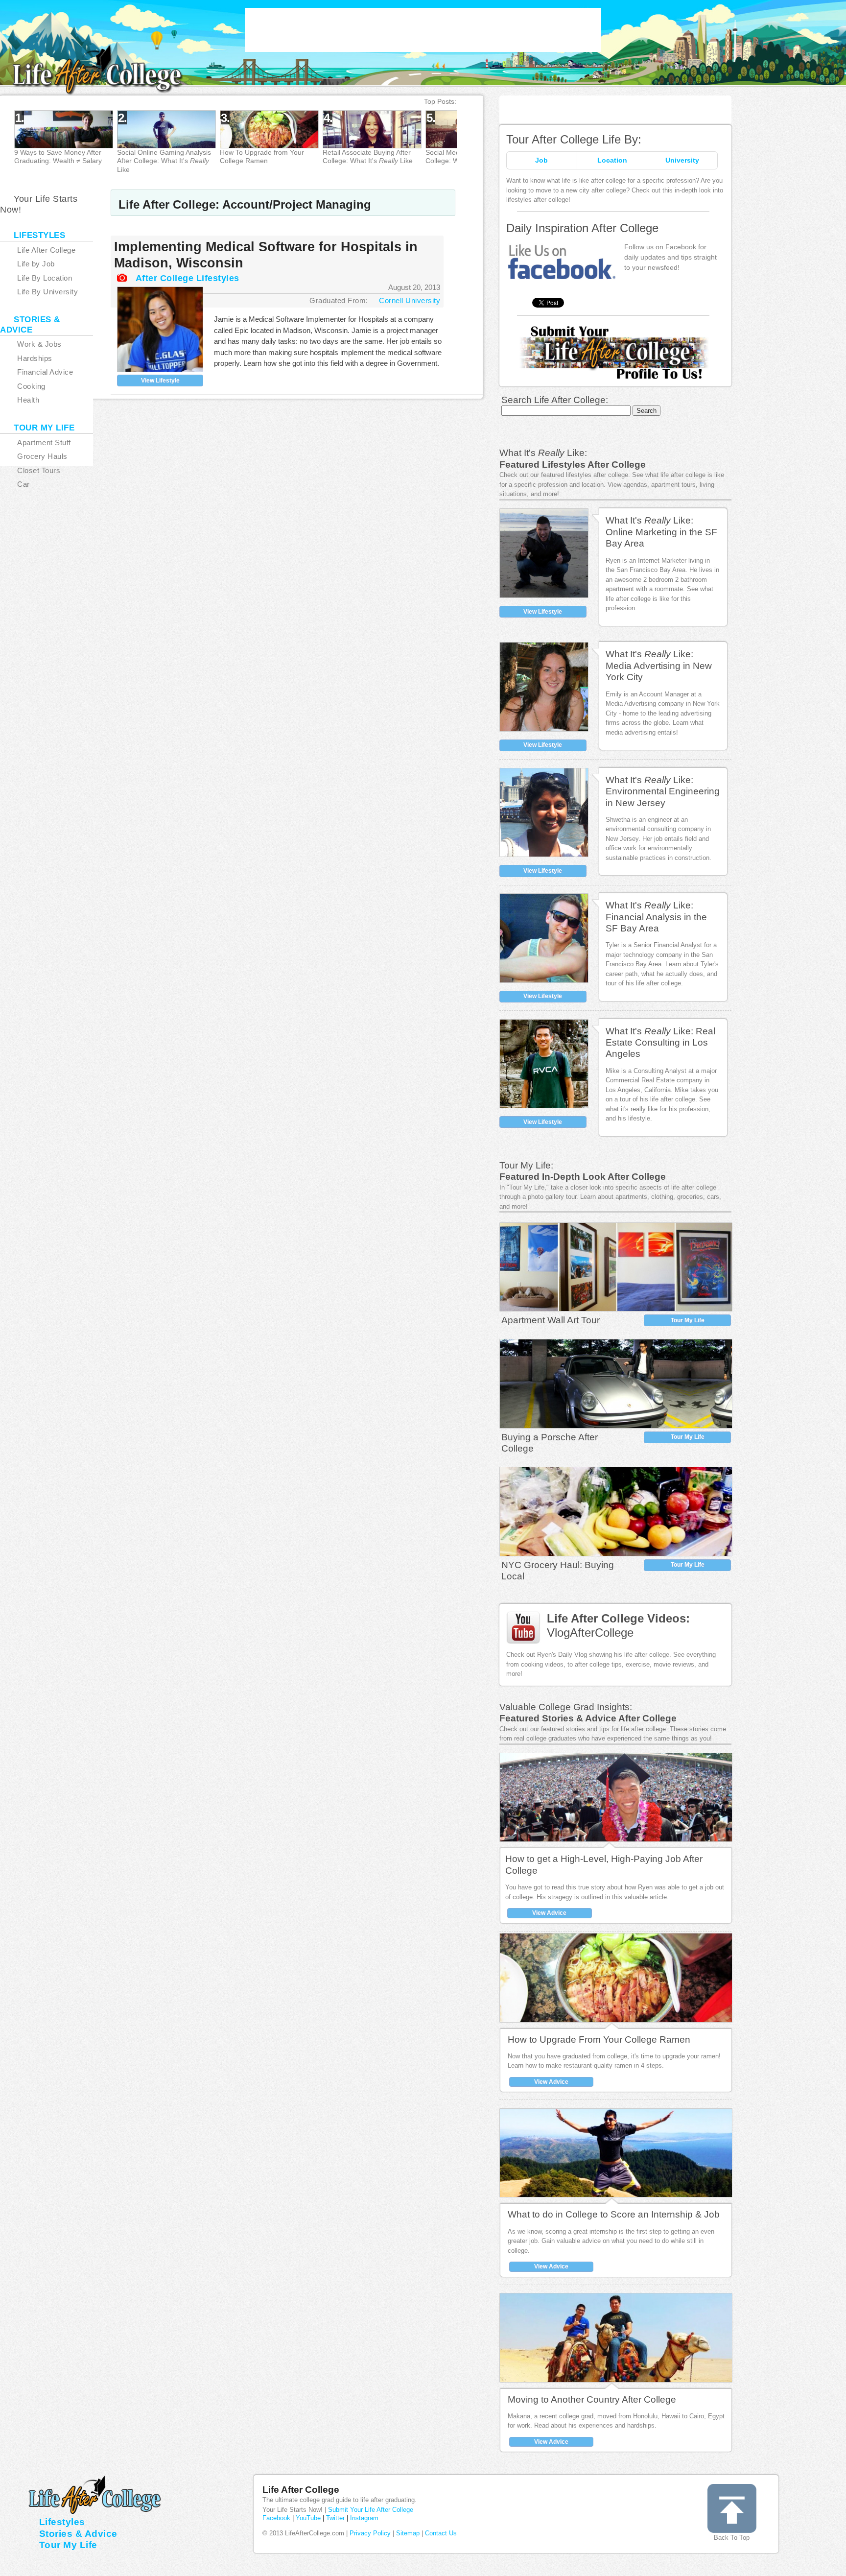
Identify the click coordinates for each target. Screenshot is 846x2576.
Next (491, 143)
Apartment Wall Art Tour (551, 1320)
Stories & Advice (78, 2534)
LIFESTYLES (39, 235)
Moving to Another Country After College (592, 2399)
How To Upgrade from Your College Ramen (262, 156)
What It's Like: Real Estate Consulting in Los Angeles (660, 1043)
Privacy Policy (370, 2533)
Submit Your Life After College (371, 2510)
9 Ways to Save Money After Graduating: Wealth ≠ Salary (58, 156)
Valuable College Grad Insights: (566, 1707)
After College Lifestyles (188, 278)
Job (541, 160)
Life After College (301, 2490)
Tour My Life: (526, 1165)
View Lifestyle (160, 381)
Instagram (364, 2518)
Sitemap (408, 2533)
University (682, 160)
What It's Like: (543, 453)
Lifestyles (62, 2522)
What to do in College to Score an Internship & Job (614, 2214)
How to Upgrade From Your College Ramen (599, 2039)
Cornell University (410, 300)
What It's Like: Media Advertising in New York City (659, 666)
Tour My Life (688, 1320)
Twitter (335, 2518)
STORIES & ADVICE (30, 325)
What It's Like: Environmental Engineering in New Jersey (663, 791)
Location (612, 160)
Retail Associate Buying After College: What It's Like (368, 156)
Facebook (276, 2518)
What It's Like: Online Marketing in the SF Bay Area (661, 532)
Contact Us (441, 2533)
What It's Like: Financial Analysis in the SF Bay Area (656, 917)
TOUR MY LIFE (44, 428)
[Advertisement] (423, 30)
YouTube (308, 2518)
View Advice (549, 1913)
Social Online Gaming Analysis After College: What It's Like (164, 161)
